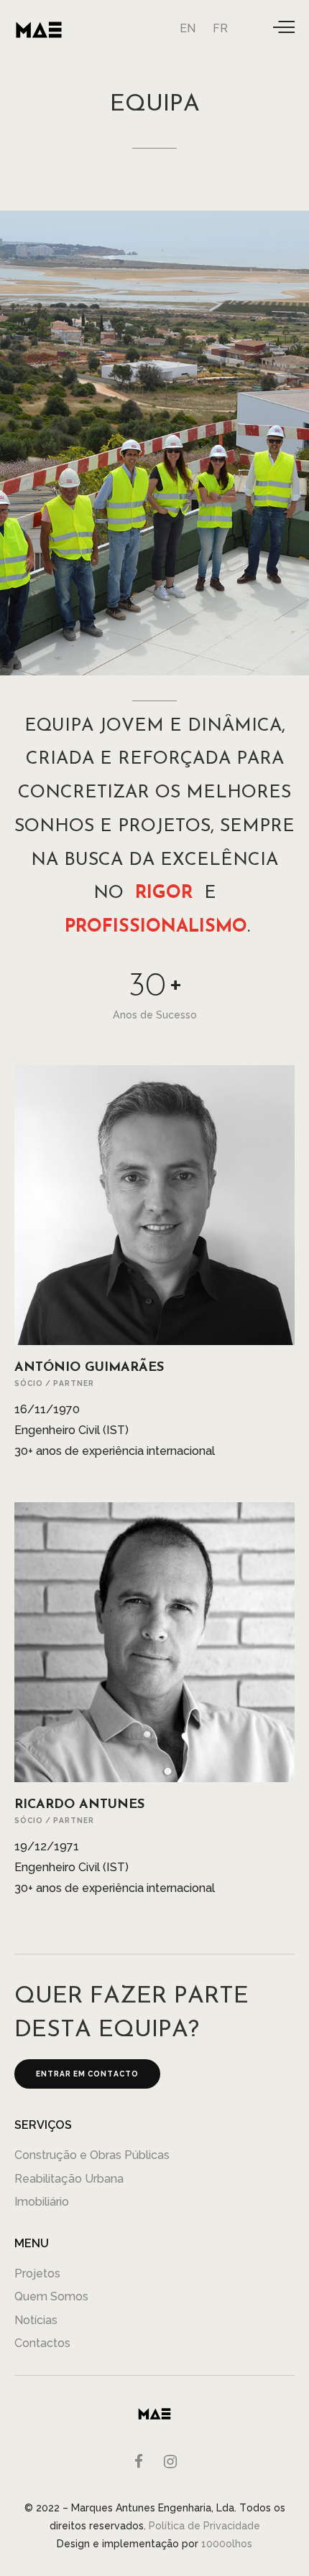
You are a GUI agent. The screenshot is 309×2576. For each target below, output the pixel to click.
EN (188, 28)
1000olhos (227, 2544)
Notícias (36, 2320)
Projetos (37, 2273)
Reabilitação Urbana (69, 2179)
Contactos (42, 2343)
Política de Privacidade (204, 2526)
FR (220, 28)
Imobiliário (42, 2202)
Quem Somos (51, 2296)
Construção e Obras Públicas (92, 2155)
